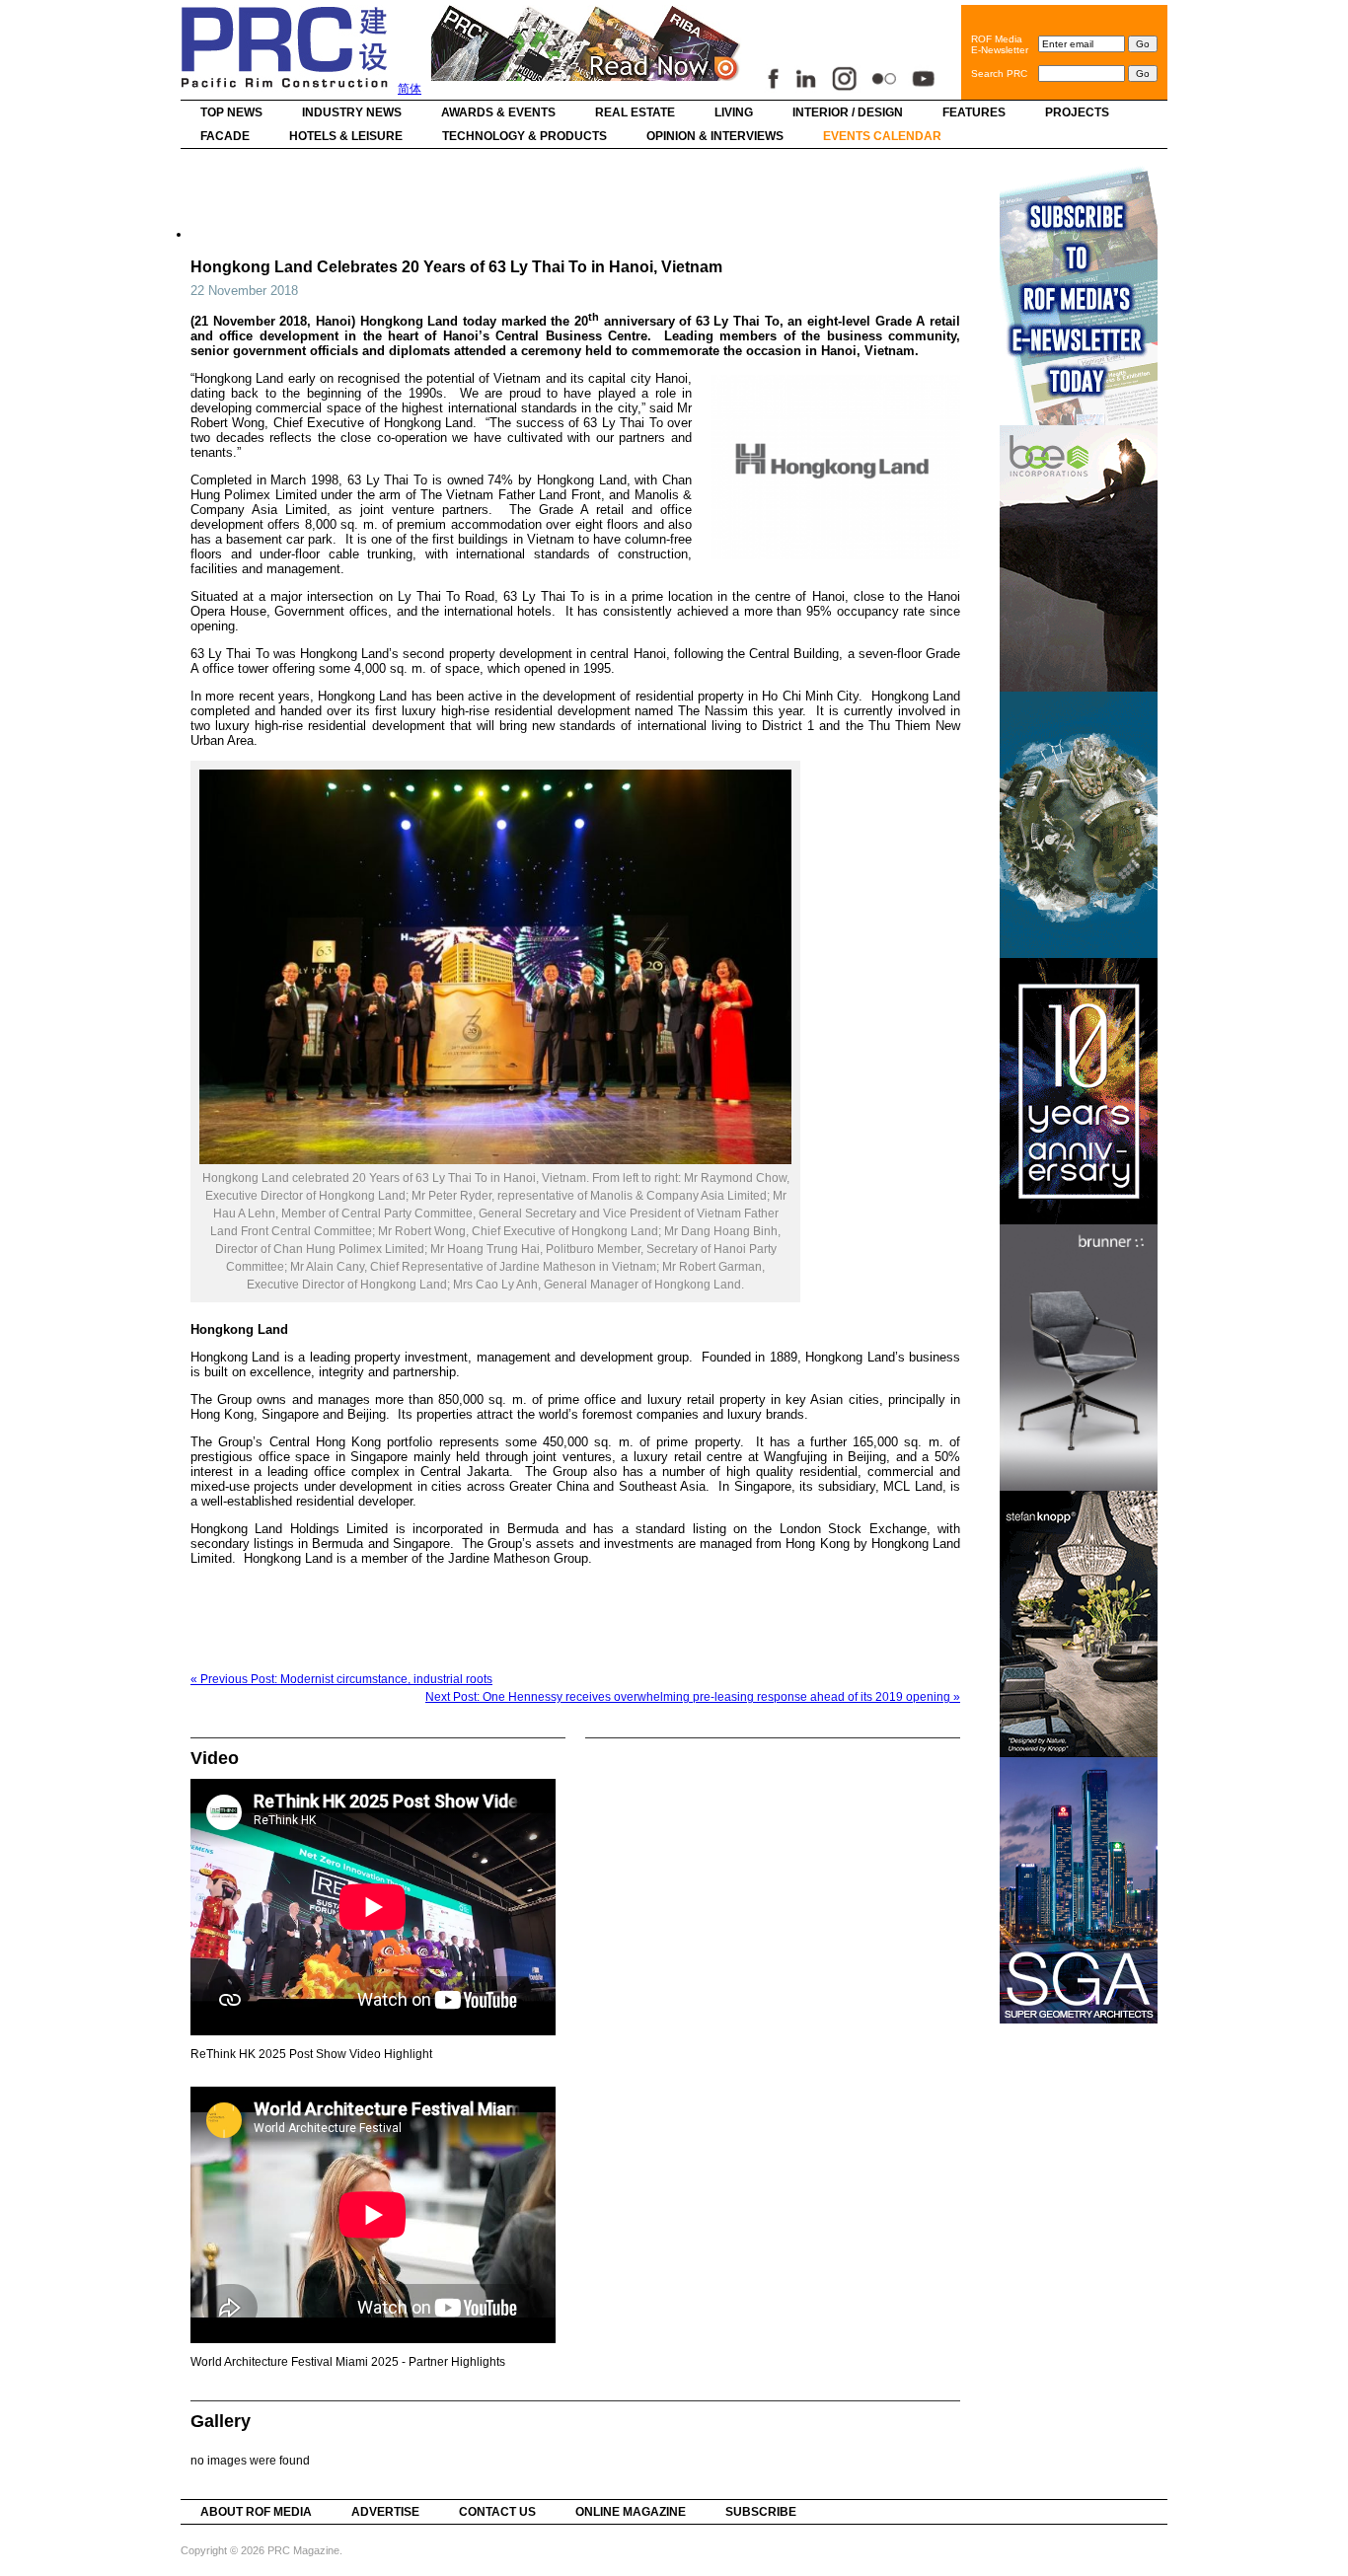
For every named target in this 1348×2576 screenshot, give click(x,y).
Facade (225, 136)
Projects (1077, 112)
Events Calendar (882, 136)
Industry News (352, 112)
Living (734, 112)
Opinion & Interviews (715, 136)
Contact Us (497, 2512)
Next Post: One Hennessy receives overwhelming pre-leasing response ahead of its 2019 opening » (693, 1697)
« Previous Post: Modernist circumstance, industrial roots (341, 1679)
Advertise (385, 2512)
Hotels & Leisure (346, 136)
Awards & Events (498, 112)
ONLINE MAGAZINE (631, 2512)
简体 (410, 89)
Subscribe (761, 2512)
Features (974, 112)
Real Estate (635, 112)
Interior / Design (848, 112)
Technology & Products (524, 136)
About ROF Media (256, 2512)
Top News (231, 112)
